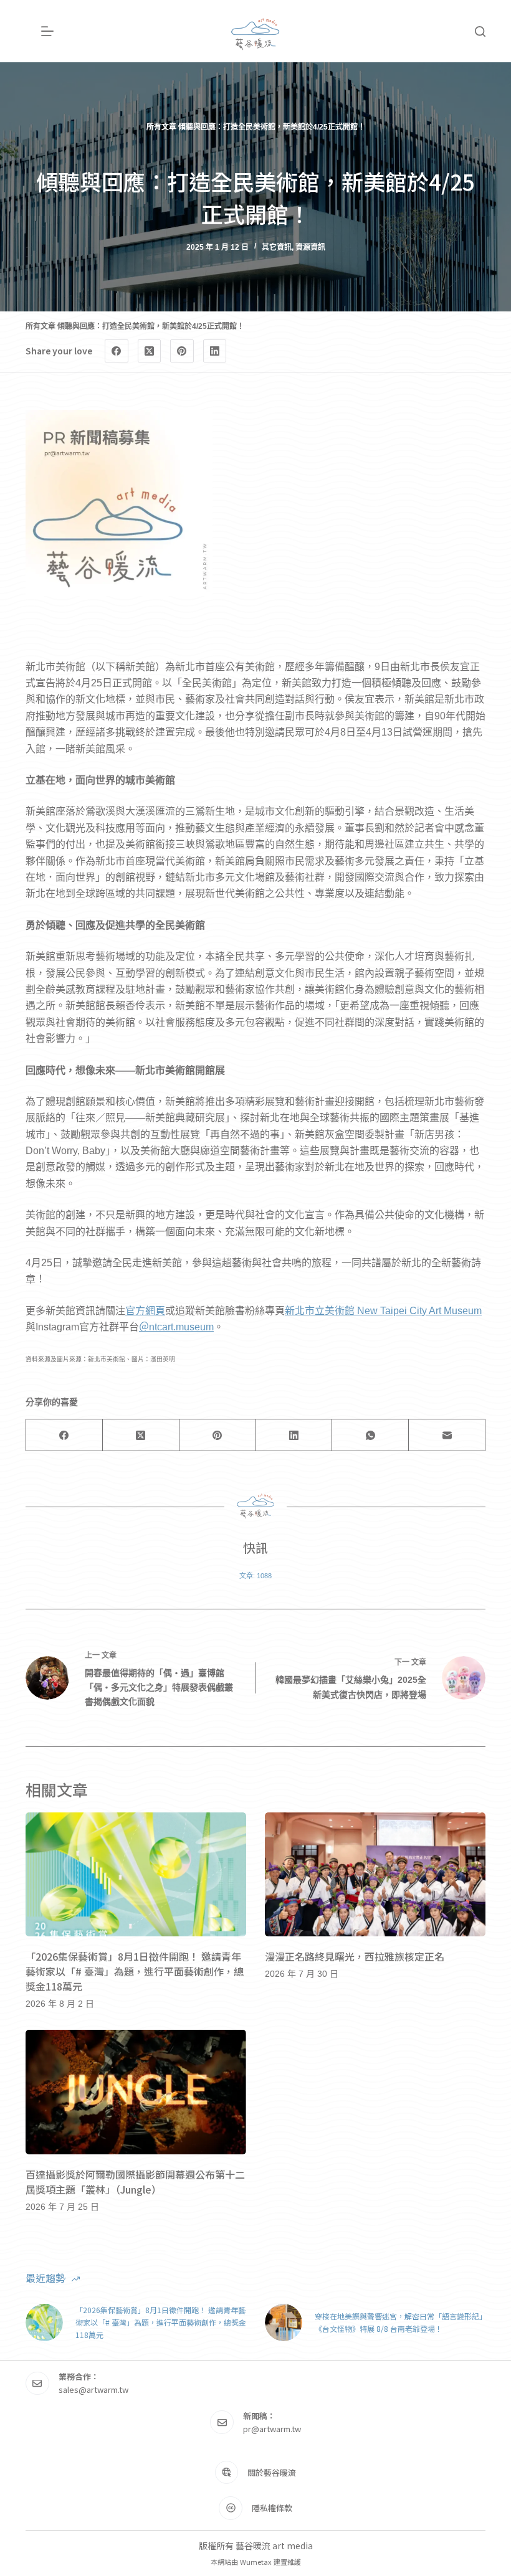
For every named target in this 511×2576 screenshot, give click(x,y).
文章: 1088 (255, 1576)
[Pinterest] (182, 351)
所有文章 (161, 127)
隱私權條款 (272, 2508)
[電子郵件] (447, 1435)
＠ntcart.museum (176, 1327)
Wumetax (256, 2562)
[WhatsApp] (370, 1435)
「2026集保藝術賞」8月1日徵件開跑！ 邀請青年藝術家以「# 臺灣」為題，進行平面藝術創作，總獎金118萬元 (135, 1971)
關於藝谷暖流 (272, 2472)
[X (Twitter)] (150, 351)
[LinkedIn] (215, 351)
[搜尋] (480, 31)
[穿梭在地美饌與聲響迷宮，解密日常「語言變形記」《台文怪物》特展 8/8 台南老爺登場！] (284, 2323)
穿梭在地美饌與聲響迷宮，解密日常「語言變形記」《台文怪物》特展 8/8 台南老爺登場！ (399, 2322)
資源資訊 (310, 247)
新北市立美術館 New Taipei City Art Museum (383, 1311)
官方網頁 (145, 1311)
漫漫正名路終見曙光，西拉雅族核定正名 (355, 1956)
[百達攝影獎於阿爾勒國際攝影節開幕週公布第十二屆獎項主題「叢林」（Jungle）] (136, 2092)
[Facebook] (117, 351)
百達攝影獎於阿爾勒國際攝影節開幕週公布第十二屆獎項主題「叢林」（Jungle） (135, 2182)
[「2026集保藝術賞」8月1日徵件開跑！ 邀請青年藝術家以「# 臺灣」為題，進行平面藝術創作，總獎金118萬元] (136, 1874)
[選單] (47, 31)
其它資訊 (277, 247)
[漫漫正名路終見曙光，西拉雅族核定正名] (375, 1874)
